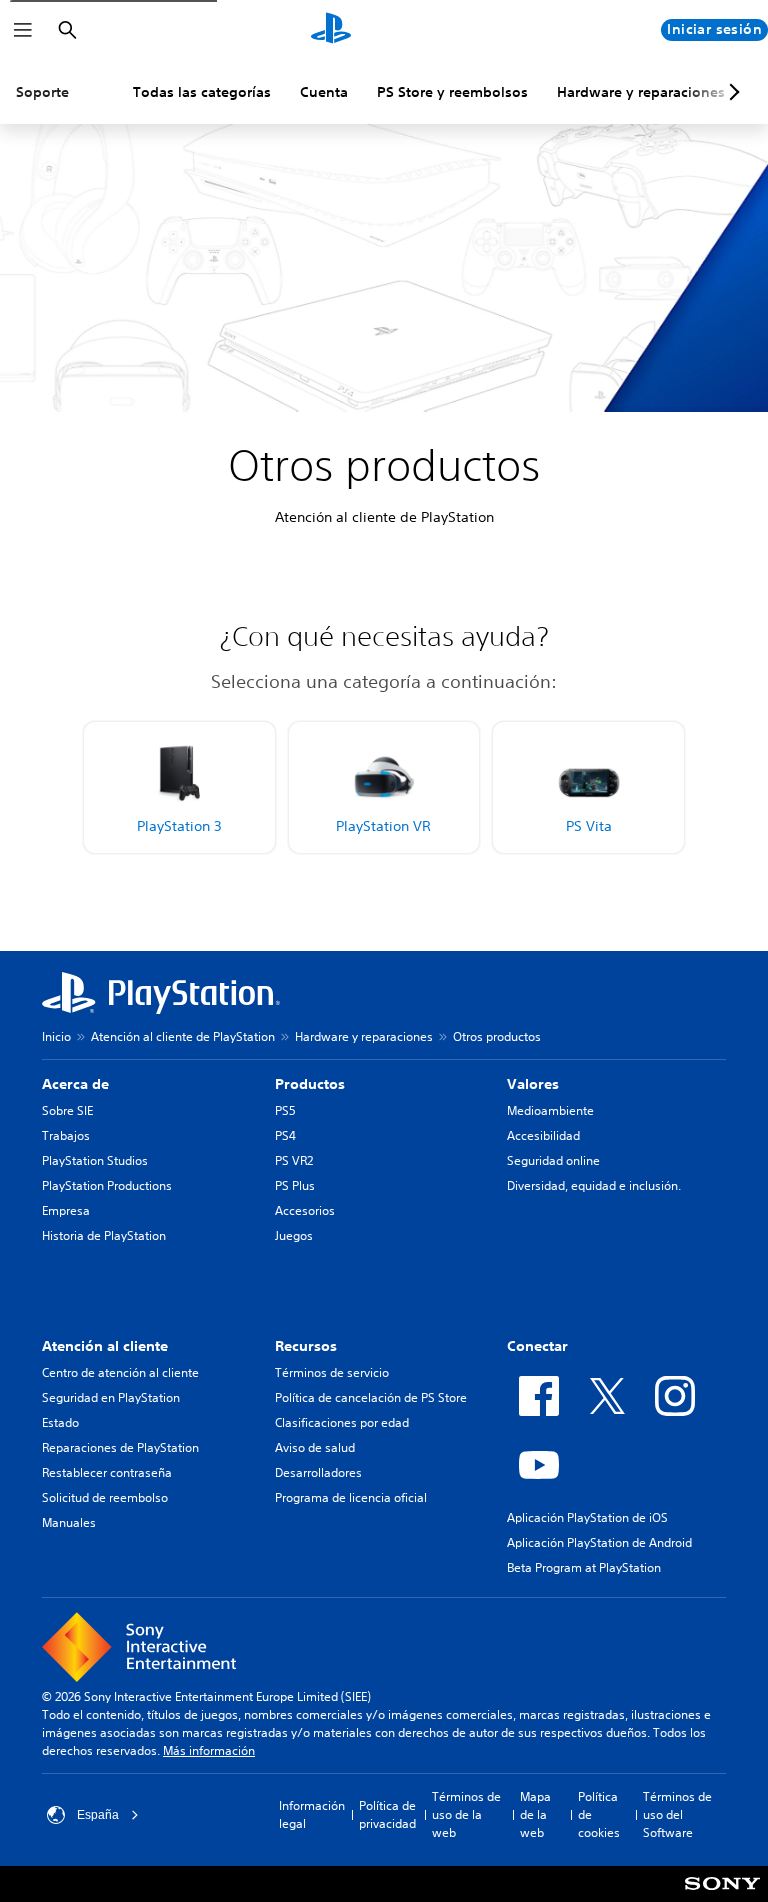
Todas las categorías (202, 92)
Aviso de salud (315, 1447)
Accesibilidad (543, 1135)
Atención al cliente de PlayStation (183, 1036)
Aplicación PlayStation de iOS (587, 1517)
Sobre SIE (67, 1110)
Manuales (69, 1522)
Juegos (294, 1235)
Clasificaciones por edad (342, 1422)
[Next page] (731, 92)
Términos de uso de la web (466, 1814)
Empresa (66, 1210)
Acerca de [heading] (75, 1084)
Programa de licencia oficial (351, 1497)
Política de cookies (599, 1814)
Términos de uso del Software (677, 1814)
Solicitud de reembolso (105, 1497)
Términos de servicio (332, 1372)
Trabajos (66, 1135)
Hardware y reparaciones (641, 92)
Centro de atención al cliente (120, 1372)
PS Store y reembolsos (452, 92)
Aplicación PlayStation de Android (599, 1542)
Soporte (42, 92)
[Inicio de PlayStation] (331, 30)
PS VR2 (294, 1160)
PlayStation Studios (95, 1160)
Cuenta (324, 92)
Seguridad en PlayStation (111, 1397)
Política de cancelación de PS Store (371, 1397)
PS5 (285, 1110)
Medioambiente (550, 1110)
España (98, 1815)
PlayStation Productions (107, 1185)
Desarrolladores (318, 1472)
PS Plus (295, 1185)
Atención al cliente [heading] (105, 1346)
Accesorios (305, 1210)
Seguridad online (553, 1160)
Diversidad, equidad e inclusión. (594, 1185)
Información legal (312, 1814)
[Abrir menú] (23, 30)
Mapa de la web (535, 1814)
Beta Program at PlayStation (584, 1567)
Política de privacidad (387, 1814)
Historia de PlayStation (104, 1235)
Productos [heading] (310, 1084)
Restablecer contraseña (107, 1472)
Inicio (56, 1036)
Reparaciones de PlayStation (120, 1447)
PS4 (285, 1135)
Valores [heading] (533, 1084)
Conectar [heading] (537, 1346)
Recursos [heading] (306, 1346)
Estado (60, 1422)
